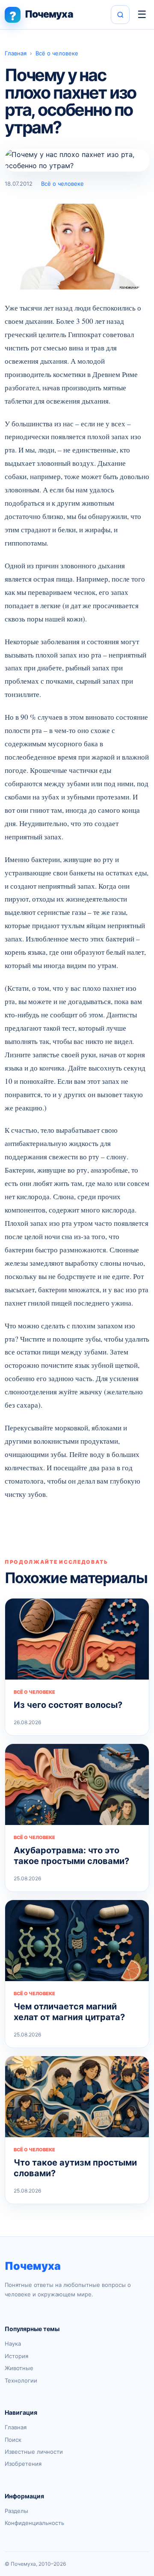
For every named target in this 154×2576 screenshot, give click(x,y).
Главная (16, 53)
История (16, 2356)
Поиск (13, 2440)
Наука (13, 2344)
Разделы (16, 2511)
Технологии (21, 2380)
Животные (19, 2368)
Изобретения (23, 2464)
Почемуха (33, 2266)
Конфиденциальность (34, 2523)
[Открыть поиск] (120, 15)
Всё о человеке (57, 53)
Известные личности (34, 2452)
